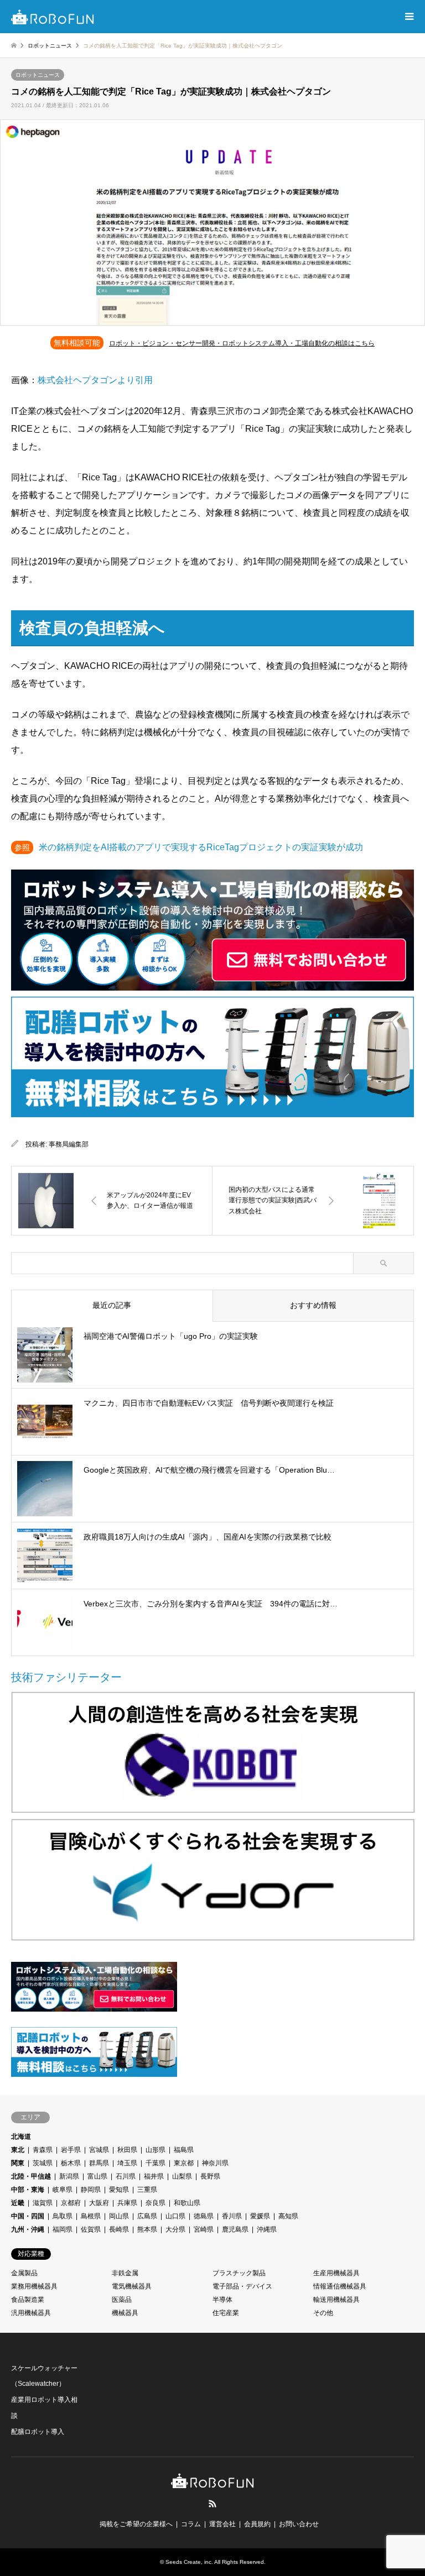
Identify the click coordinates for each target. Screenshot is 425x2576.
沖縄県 (267, 2229)
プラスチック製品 (239, 2273)
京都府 (71, 2203)
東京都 (184, 2163)
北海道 (21, 2137)
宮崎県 (204, 2229)
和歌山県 (187, 2203)
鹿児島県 (235, 2229)
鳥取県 (63, 2216)
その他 (323, 2313)
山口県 (175, 2216)
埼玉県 (127, 2163)
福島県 (184, 2150)
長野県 (210, 2176)
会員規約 (257, 2524)
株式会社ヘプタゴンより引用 (95, 380)
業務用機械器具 (34, 2286)
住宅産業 (226, 2313)
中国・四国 (28, 2216)
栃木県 (71, 2163)
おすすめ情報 (313, 1305)
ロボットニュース (38, 75)
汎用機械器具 (31, 2313)
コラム (191, 2524)
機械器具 (125, 2313)
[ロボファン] (53, 17)
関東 (18, 2163)
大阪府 (99, 2203)
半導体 (222, 2300)
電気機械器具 (132, 2286)
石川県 (126, 2176)
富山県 (97, 2176)
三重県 (147, 2190)
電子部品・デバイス (242, 2286)
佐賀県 (91, 2229)
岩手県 (71, 2150)
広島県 (147, 2216)
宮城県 (99, 2150)
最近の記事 (112, 1305)
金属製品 (24, 2273)
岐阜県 (63, 2190)
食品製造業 (28, 2300)
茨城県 (43, 2163)
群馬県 (99, 2163)
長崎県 (119, 2229)
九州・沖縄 (28, 2229)
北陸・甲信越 (31, 2176)
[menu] (408, 17)
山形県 (156, 2150)
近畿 (18, 2203)
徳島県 (204, 2216)
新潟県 (69, 2176)
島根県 (91, 2216)
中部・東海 (28, 2190)
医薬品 (122, 2300)
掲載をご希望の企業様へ (136, 2524)
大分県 (175, 2229)
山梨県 (182, 2176)
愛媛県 (260, 2216)
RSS (212, 2504)
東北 (18, 2150)
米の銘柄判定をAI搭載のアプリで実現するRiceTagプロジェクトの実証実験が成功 (201, 847)
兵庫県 (127, 2203)
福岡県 (63, 2229)
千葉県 (156, 2163)
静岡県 (91, 2190)
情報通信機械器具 (340, 2286)
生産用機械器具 (336, 2273)
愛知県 (119, 2190)
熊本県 (147, 2229)
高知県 (288, 2216)
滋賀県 (43, 2203)
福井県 (154, 2176)
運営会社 (222, 2524)
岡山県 (119, 2216)
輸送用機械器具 (336, 2300)
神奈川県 (215, 2163)
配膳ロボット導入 (38, 2432)
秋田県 (127, 2150)
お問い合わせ (299, 2524)
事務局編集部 (69, 1144)
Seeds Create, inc (188, 2562)
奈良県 (156, 2203)
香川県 (232, 2216)
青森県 (43, 2150)
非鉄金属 (125, 2273)
